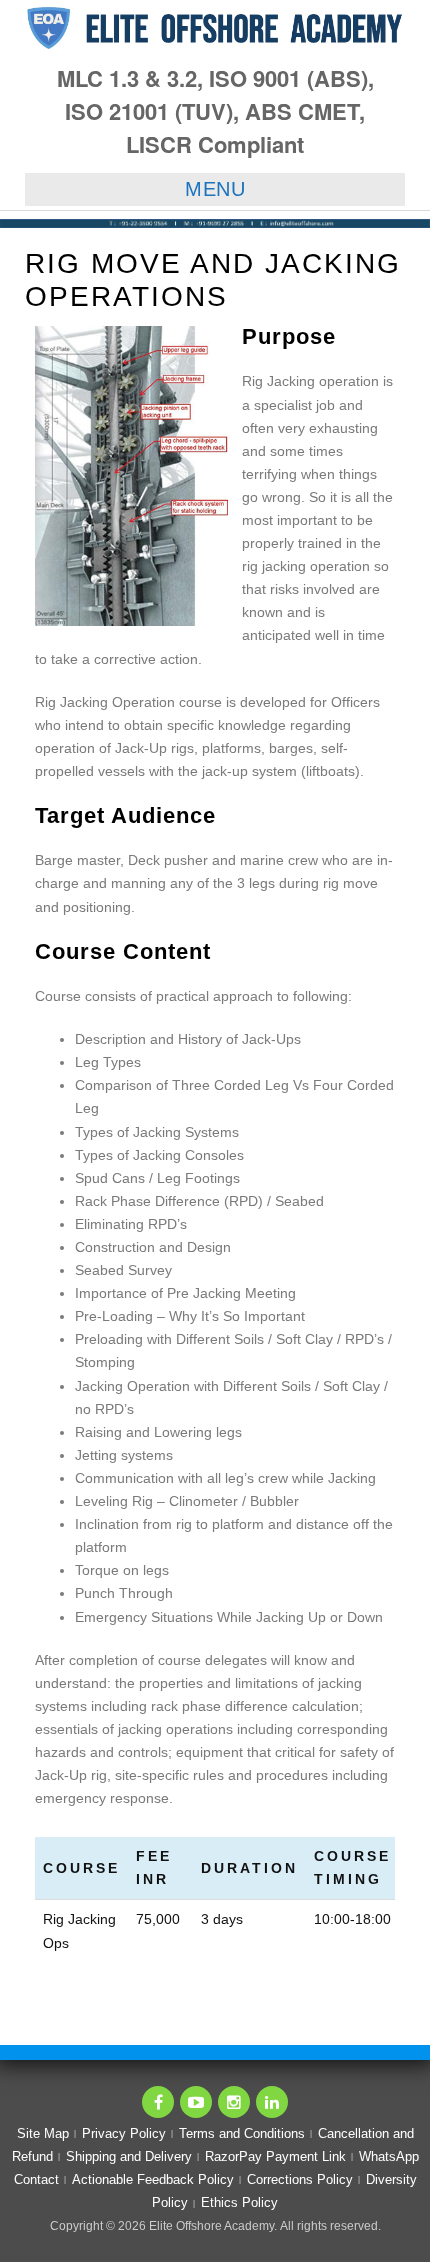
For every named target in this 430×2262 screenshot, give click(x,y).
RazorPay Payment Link (275, 2156)
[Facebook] (158, 2102)
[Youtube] (196, 2102)
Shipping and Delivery (129, 2156)
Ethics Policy (239, 2202)
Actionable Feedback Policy (153, 2179)
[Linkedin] (272, 2102)
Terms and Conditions (242, 2133)
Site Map (43, 2133)
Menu (215, 189)
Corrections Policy (300, 2179)
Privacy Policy (124, 2133)
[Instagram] (234, 2102)
